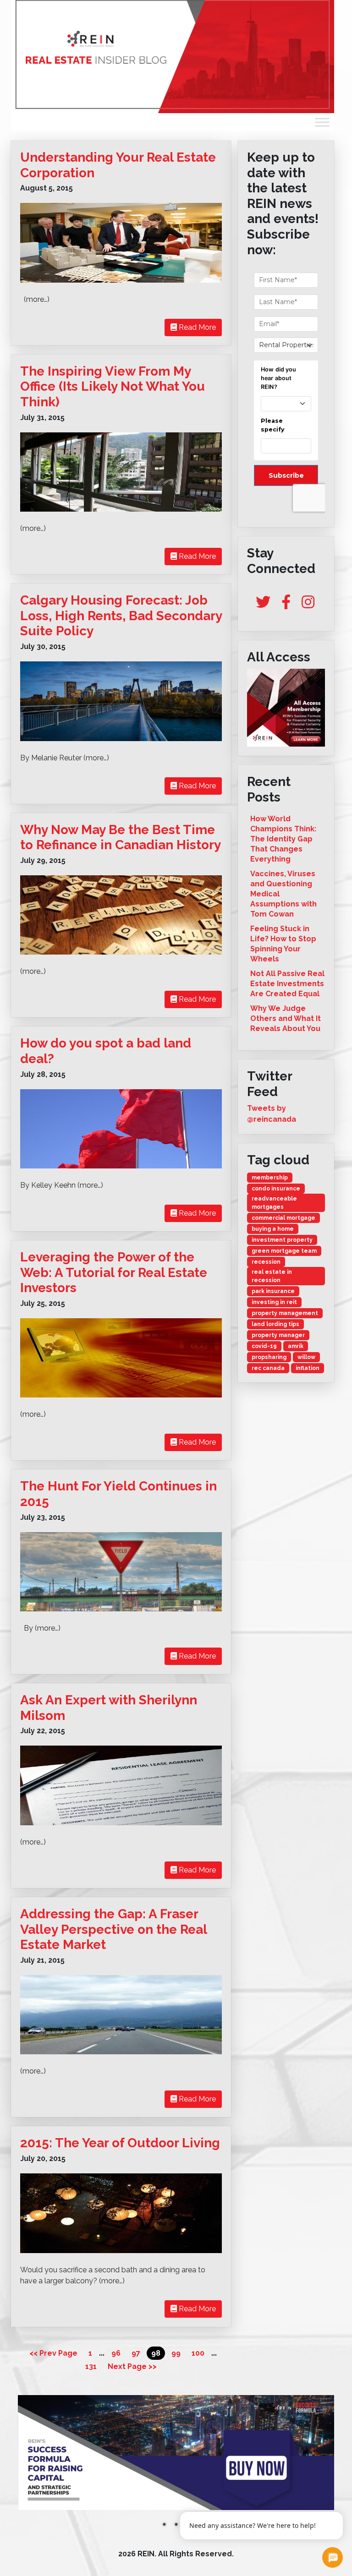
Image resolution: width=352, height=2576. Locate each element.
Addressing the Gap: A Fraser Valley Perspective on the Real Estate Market (113, 1929)
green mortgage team (284, 1251)
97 (136, 2353)
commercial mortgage (283, 1218)
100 (198, 2353)
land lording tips (275, 1324)
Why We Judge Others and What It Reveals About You (286, 1018)
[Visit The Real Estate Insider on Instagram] (308, 605)
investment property (282, 1240)
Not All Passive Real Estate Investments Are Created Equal (287, 984)
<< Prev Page (53, 2353)
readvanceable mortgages (274, 1203)
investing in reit (274, 1302)
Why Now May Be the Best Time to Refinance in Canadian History (121, 838)
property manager (278, 1335)
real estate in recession (272, 1276)
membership (270, 1178)
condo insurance (276, 1189)
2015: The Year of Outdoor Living (120, 2143)
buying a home (273, 1229)
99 (176, 2353)
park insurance (273, 1291)
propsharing (269, 1357)
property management (285, 1313)
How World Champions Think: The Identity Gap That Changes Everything (283, 839)
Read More (196, 327)
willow (306, 1357)
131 (91, 2366)
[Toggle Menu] (322, 122)
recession (266, 1262)
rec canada (268, 1368)
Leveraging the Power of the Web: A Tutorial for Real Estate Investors (114, 1272)
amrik (296, 1346)
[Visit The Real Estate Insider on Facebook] (286, 605)
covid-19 (264, 1346)
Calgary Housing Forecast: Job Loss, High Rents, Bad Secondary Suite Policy (121, 616)
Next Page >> (132, 2366)
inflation (308, 1368)
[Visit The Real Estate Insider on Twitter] (263, 605)
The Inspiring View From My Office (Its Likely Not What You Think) (113, 387)
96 (116, 2353)
